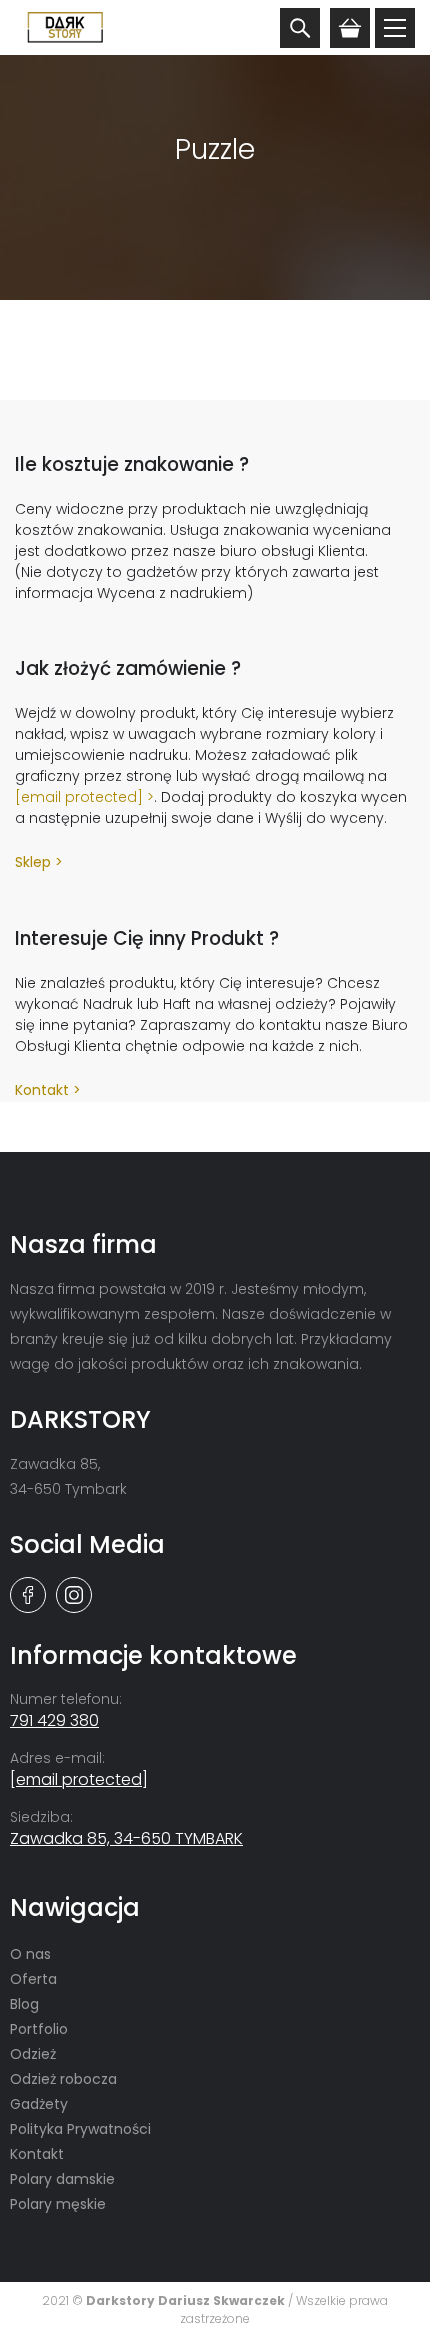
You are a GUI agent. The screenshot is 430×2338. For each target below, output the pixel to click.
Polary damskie (62, 2179)
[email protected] (79, 797)
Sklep (33, 862)
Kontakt (42, 1090)
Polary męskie (58, 2204)
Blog (24, 2004)
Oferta (33, 1979)
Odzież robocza (63, 2079)
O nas (30, 1954)
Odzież (33, 2054)
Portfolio (39, 2029)
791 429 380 (54, 1720)
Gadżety (39, 2104)
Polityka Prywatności (80, 2129)
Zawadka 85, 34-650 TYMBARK (126, 1838)
